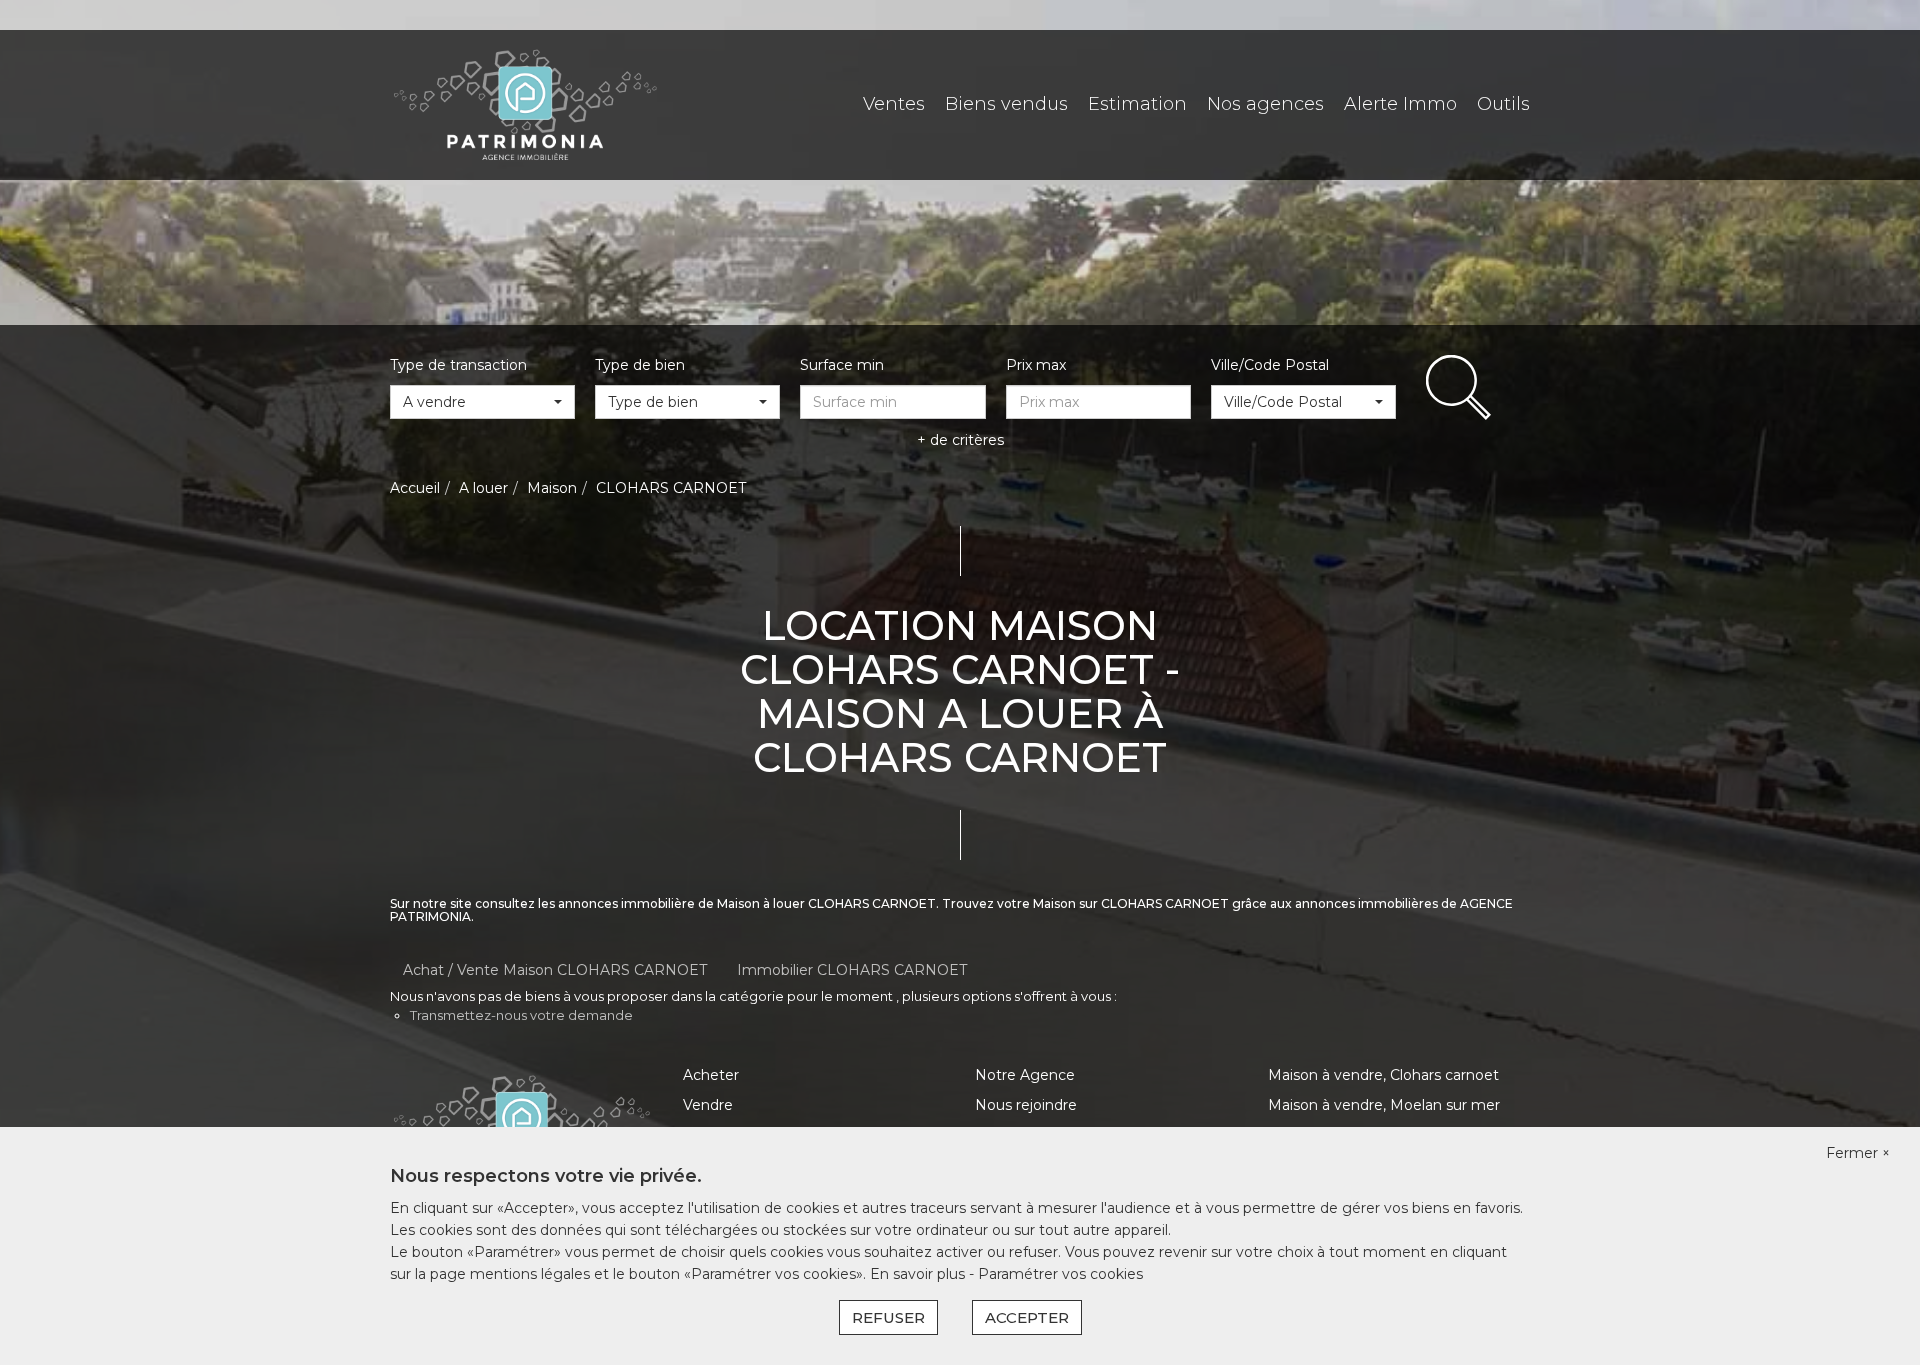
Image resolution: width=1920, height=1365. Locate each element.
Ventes (894, 104)
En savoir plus (919, 1274)
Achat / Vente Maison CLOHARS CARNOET (555, 970)
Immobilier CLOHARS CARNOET (852, 970)
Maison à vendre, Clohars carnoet (1383, 1075)
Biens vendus (1006, 104)
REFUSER (888, 1317)
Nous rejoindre (1026, 1105)
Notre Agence (1025, 1075)
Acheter (711, 1075)
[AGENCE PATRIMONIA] (525, 104)
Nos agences (1265, 104)
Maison (552, 488)
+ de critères (960, 440)
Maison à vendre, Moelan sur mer (1384, 1105)
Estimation (1137, 104)
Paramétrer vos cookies (1060, 1274)
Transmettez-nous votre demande (521, 1015)
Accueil (415, 488)
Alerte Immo (1400, 104)
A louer (483, 488)
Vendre (708, 1105)
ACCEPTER (1027, 1317)
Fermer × (1858, 1153)
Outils (1503, 104)
